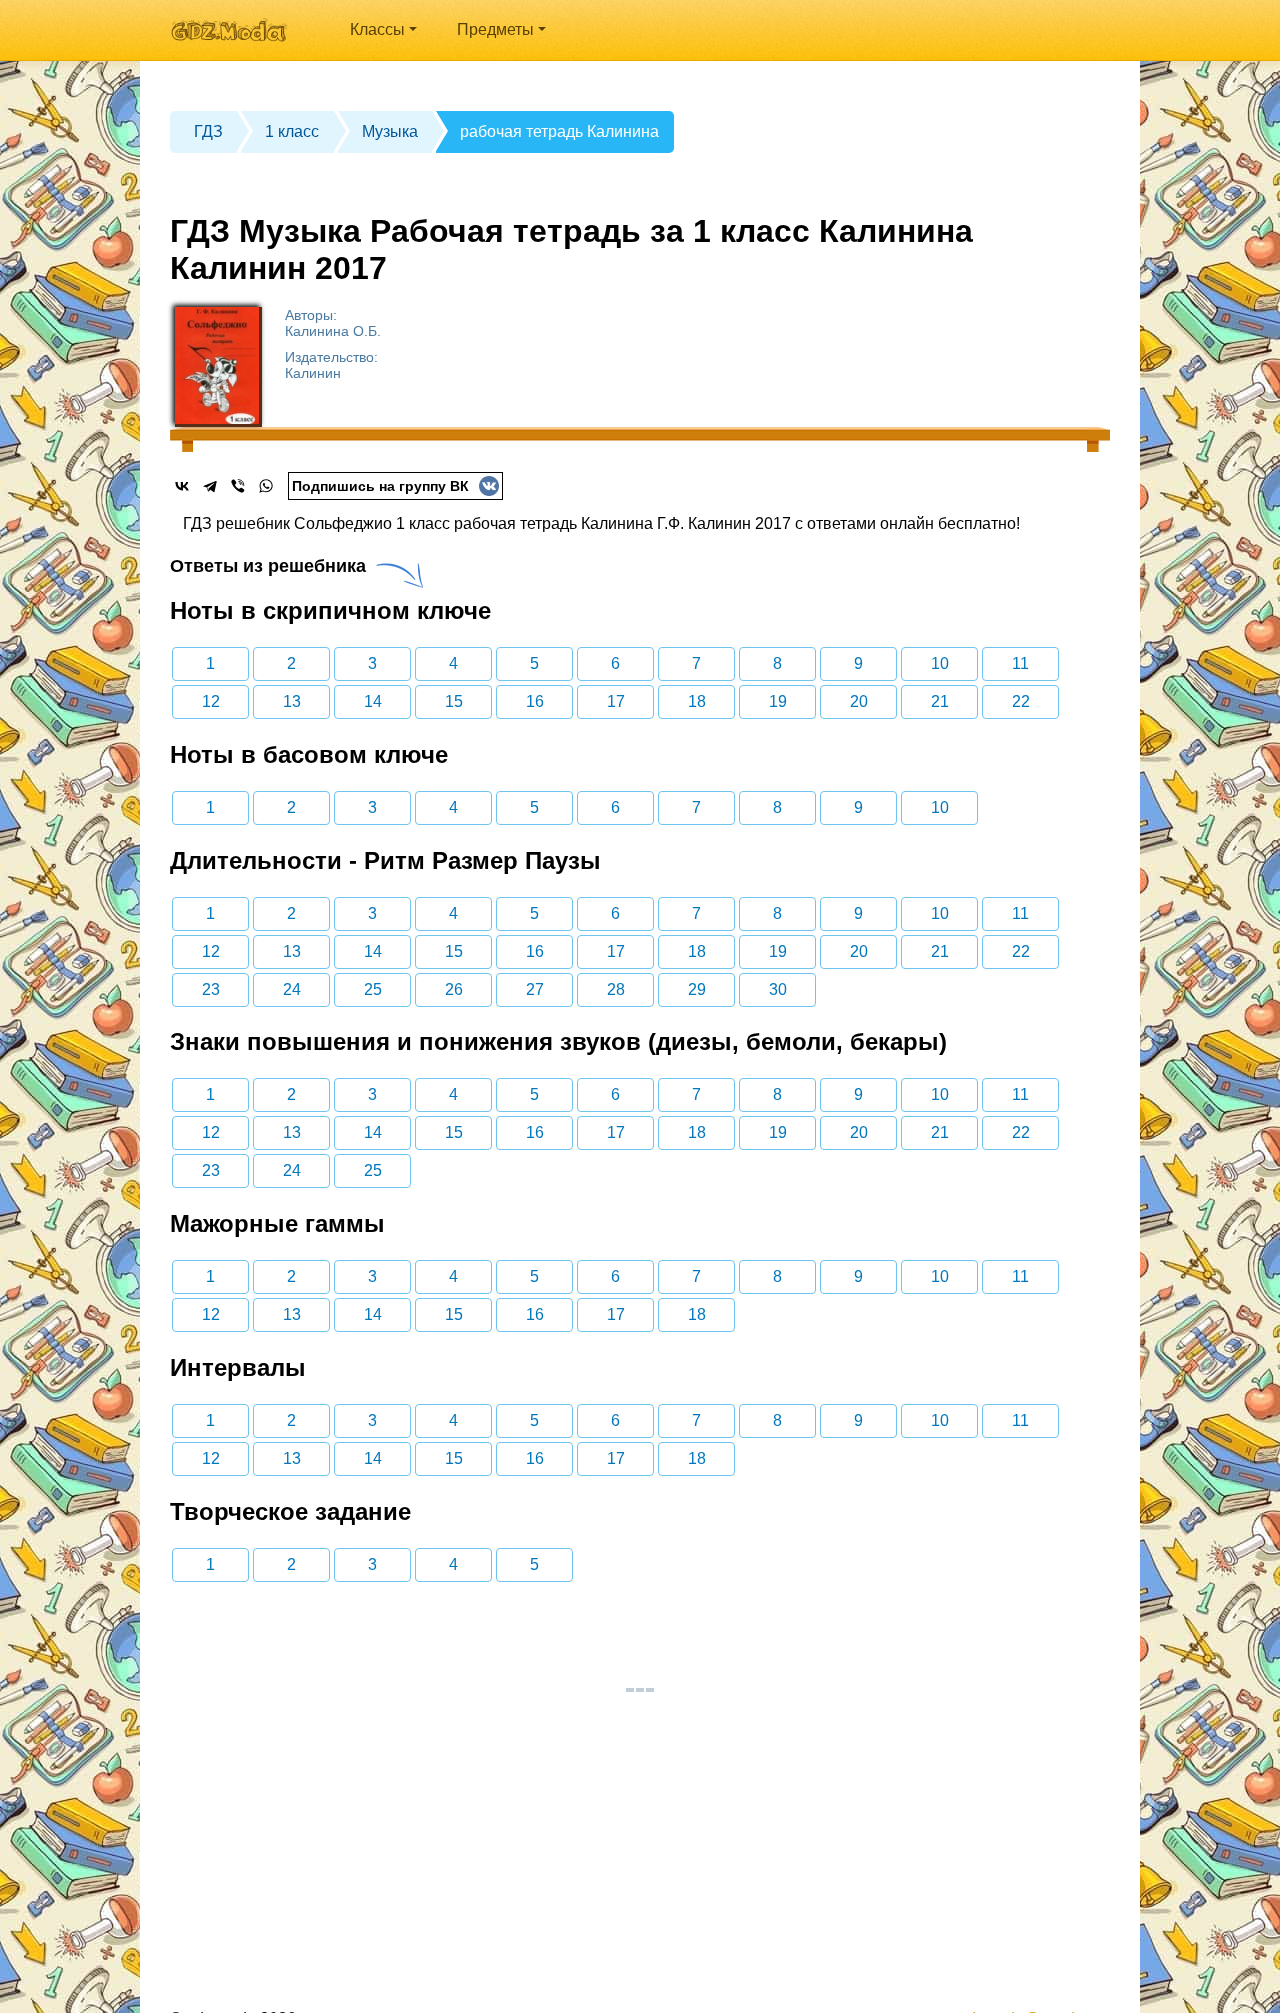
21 (940, 701)
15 (454, 701)
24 (292, 989)
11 (1020, 663)
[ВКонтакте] (182, 486)
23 (211, 989)
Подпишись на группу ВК (380, 486)
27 (535, 989)
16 (535, 701)
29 (697, 989)
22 (1021, 701)
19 (778, 701)
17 (616, 701)
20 (859, 701)
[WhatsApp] (266, 486)
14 (373, 701)
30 (778, 989)
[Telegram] (210, 486)
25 (373, 989)
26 (454, 989)
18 (697, 701)
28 (616, 989)
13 (292, 701)
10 (940, 663)
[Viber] (238, 486)
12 (211, 701)
